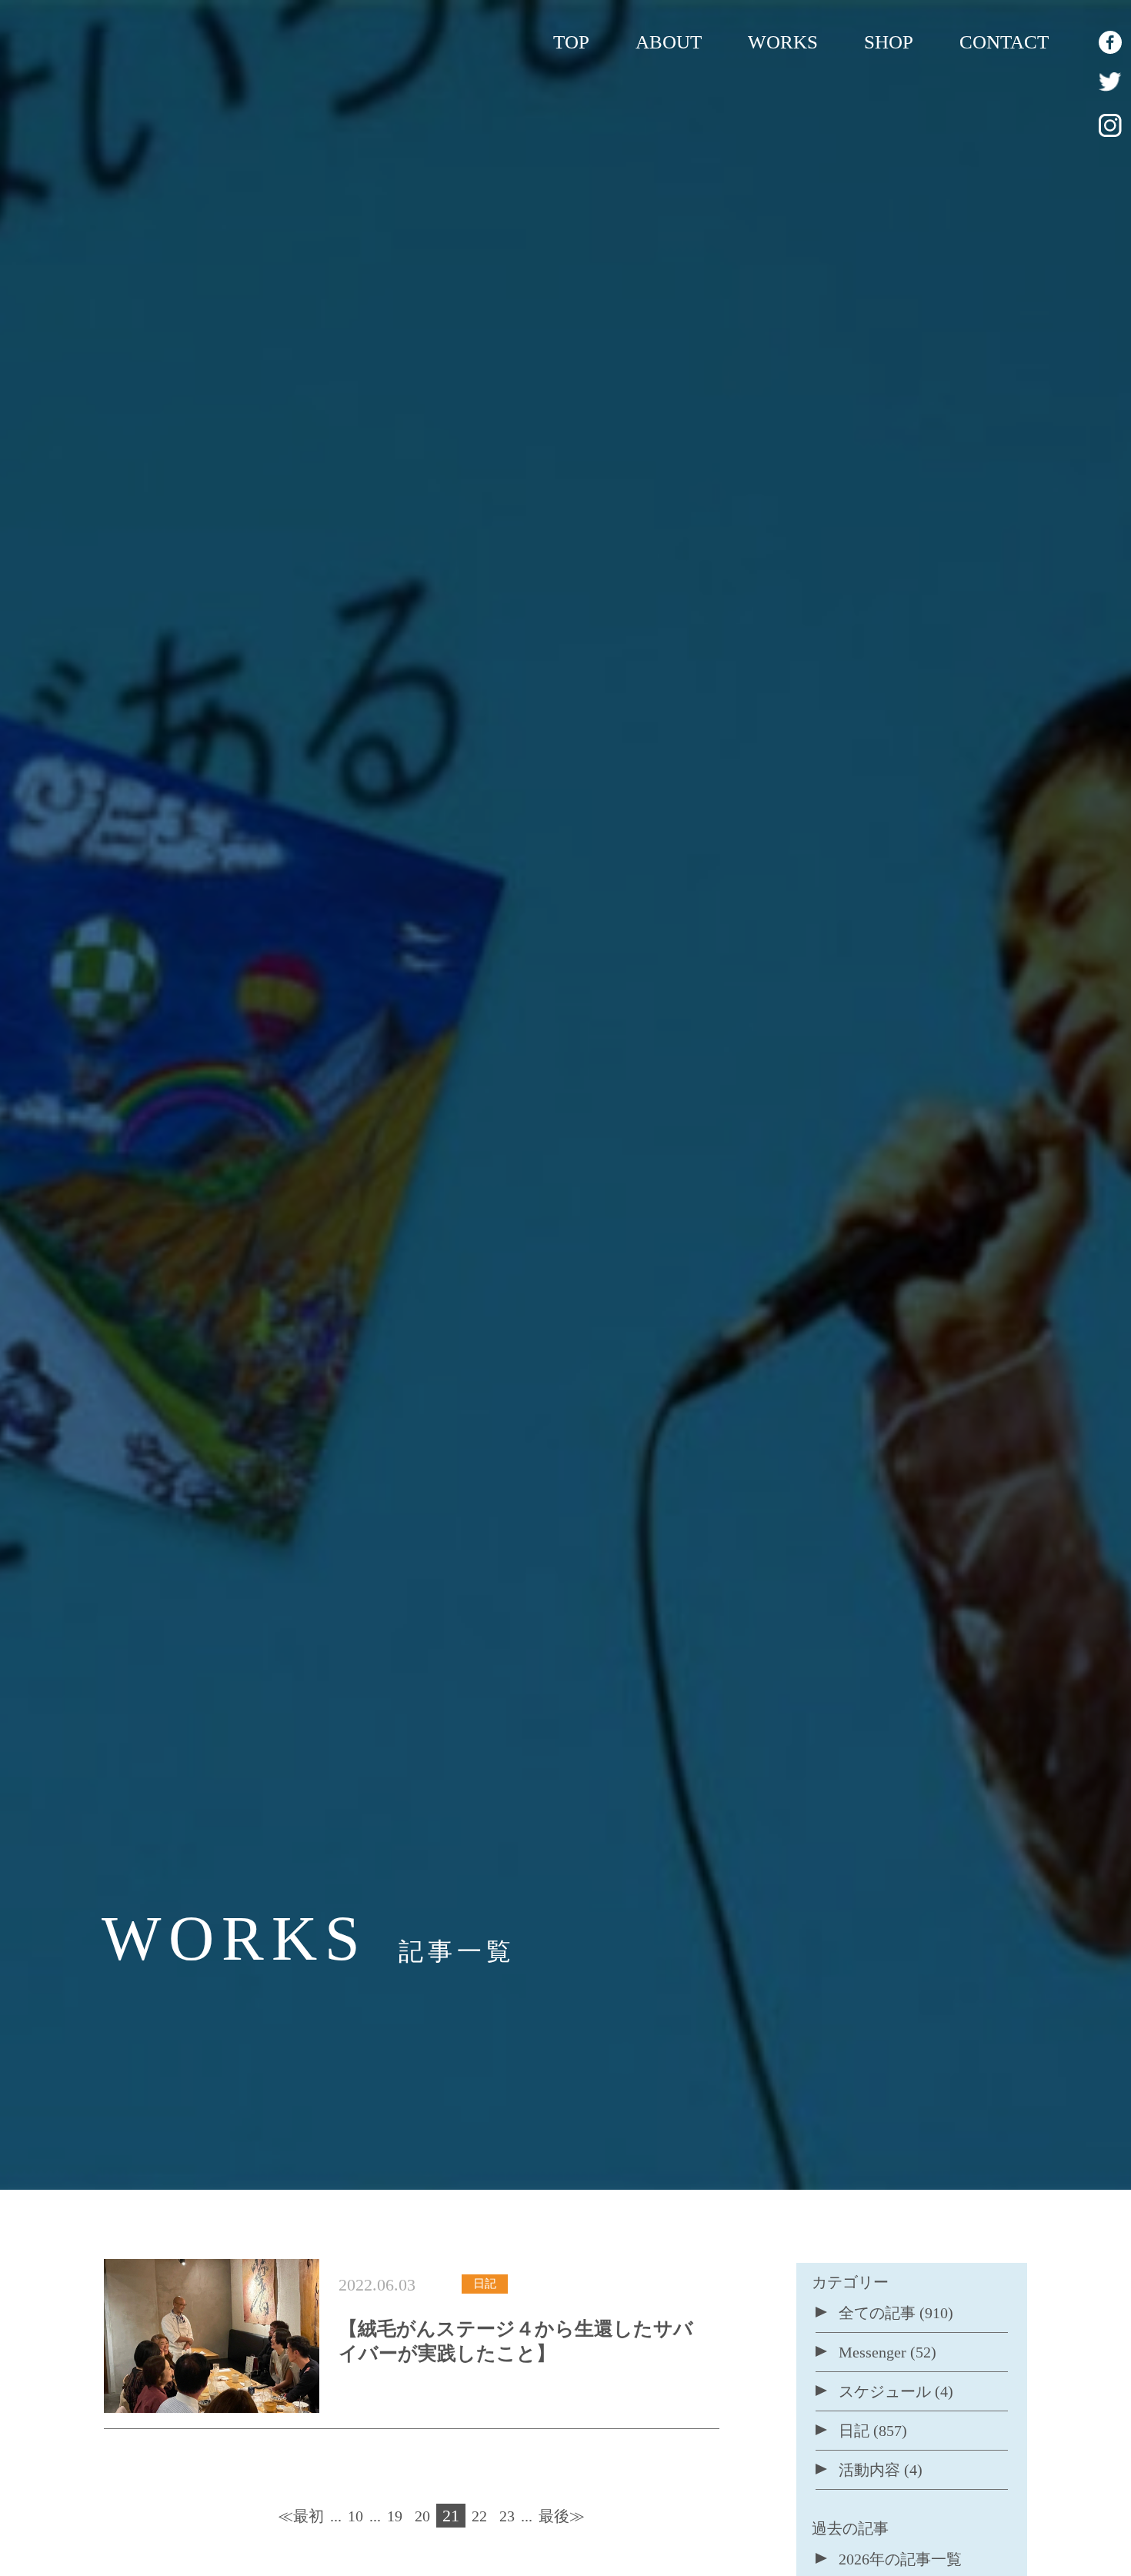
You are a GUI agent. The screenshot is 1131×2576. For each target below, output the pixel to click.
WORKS (783, 42)
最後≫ (562, 2516)
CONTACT (1004, 42)
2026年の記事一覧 (900, 2559)
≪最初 (301, 2516)
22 (479, 2516)
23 (507, 2516)
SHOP (889, 42)
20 (422, 2516)
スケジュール (885, 2391)
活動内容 (869, 2470)
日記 (854, 2431)
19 (395, 2516)
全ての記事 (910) (896, 2313)
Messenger (872, 2352)
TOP (571, 42)
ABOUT (669, 42)
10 (355, 2516)
